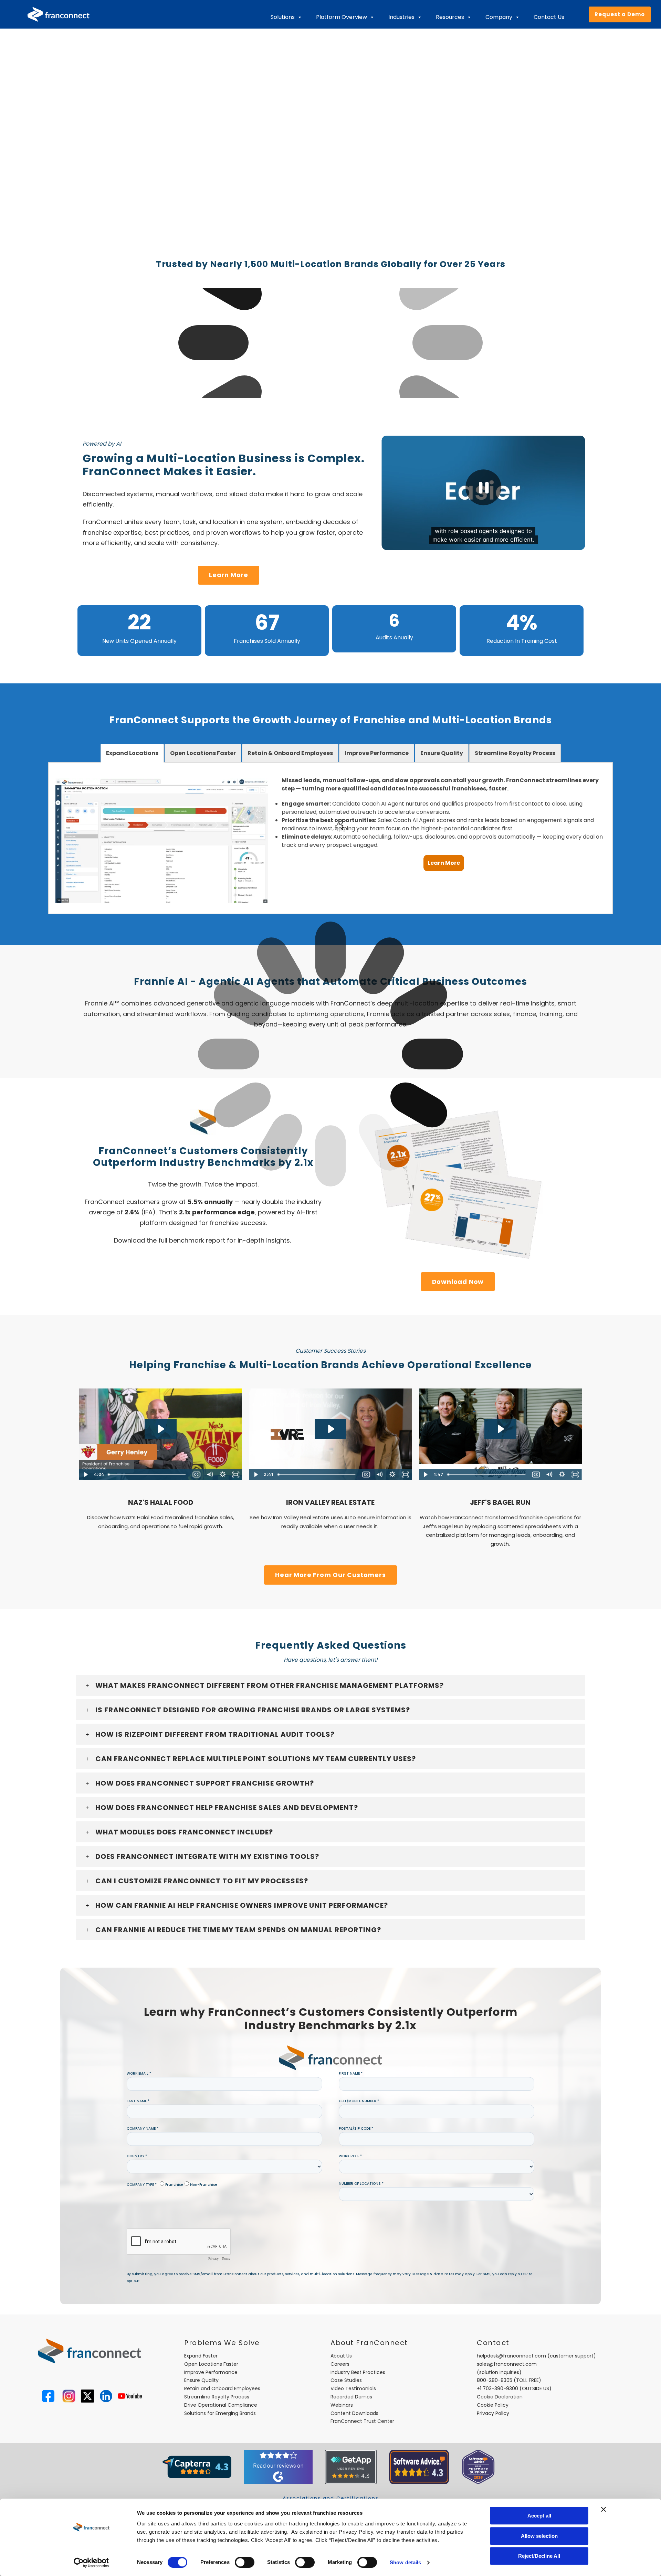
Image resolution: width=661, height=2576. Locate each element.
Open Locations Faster (211, 2364)
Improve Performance (211, 2372)
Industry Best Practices (358, 2372)
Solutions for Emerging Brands (220, 2413)
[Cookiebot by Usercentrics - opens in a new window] (91, 2563)
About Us (341, 2356)
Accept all (539, 2516)
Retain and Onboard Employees (222, 2388)
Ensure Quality (201, 2380)
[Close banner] (604, 2509)
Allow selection (539, 2536)
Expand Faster (201, 2356)
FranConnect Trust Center (362, 2421)
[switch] (245, 2562)
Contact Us (549, 17)
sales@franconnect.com (507, 2364)
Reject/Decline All (539, 2556)
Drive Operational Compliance (221, 2405)
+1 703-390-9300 (497, 2388)
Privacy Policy (493, 2413)
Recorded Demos (351, 2397)
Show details (405, 2562)
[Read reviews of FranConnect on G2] (278, 2467)
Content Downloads (354, 2413)
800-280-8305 (495, 2380)
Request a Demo (620, 14)
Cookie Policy (493, 2405)
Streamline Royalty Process (217, 2397)
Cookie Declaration (500, 2397)
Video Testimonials (353, 2388)
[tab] (132, 753)
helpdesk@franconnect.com (511, 2356)
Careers (340, 2364)
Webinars (342, 2405)
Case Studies (346, 2380)
